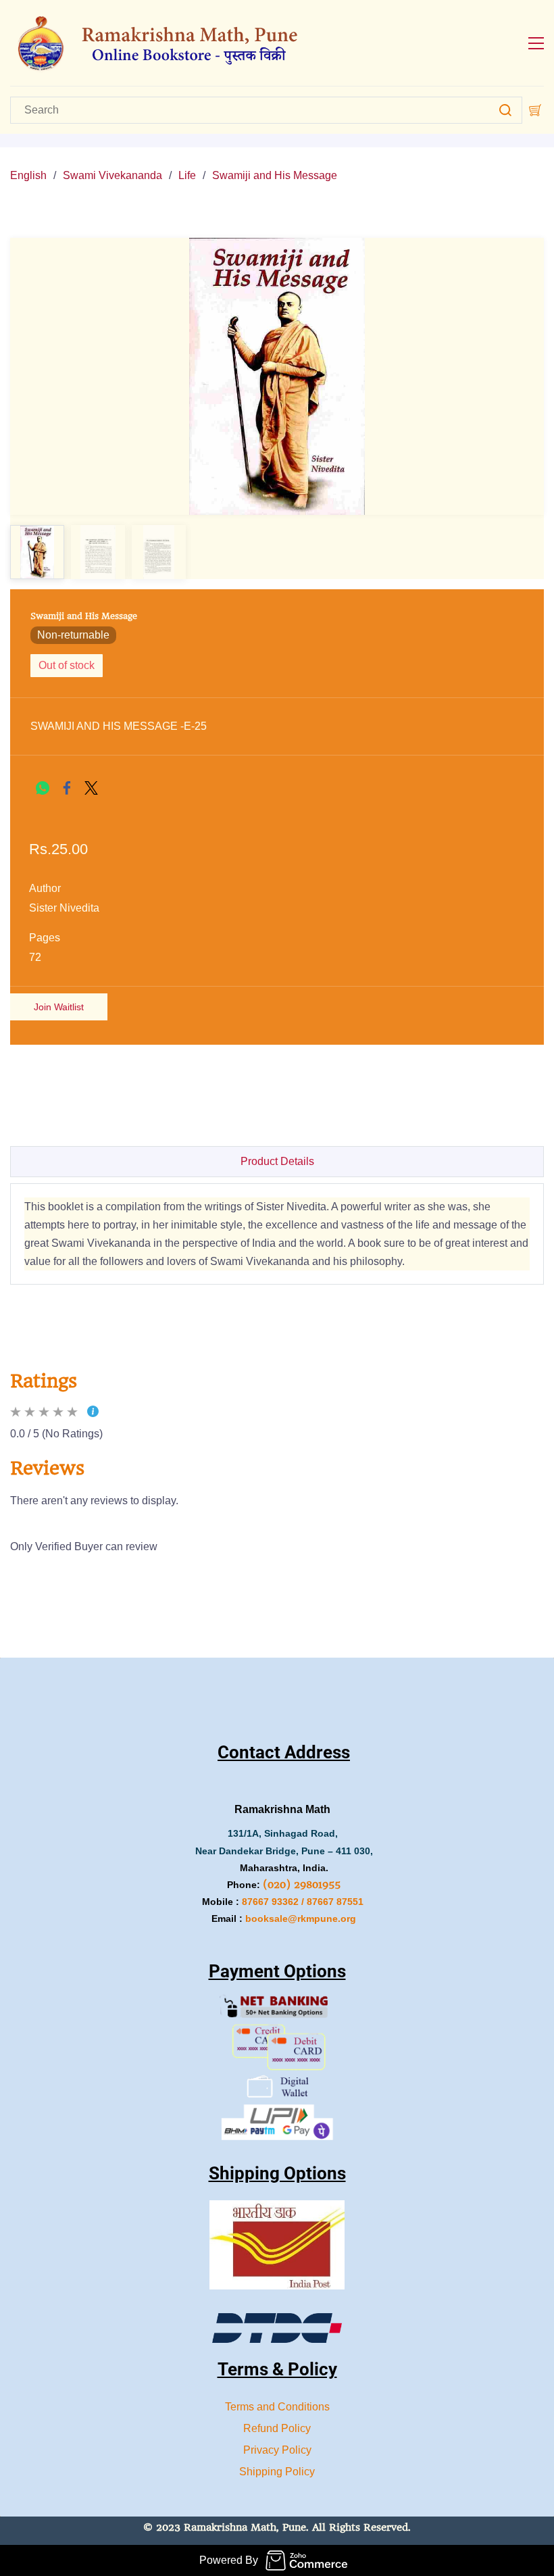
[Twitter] (91, 788)
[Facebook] (67, 788)
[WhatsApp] (43, 788)
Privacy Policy (277, 2450)
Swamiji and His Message (275, 175)
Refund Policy (277, 2428)
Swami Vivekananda (112, 175)
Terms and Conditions (277, 2407)
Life (187, 175)
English (28, 175)
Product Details (277, 1161)
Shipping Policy (277, 2472)
